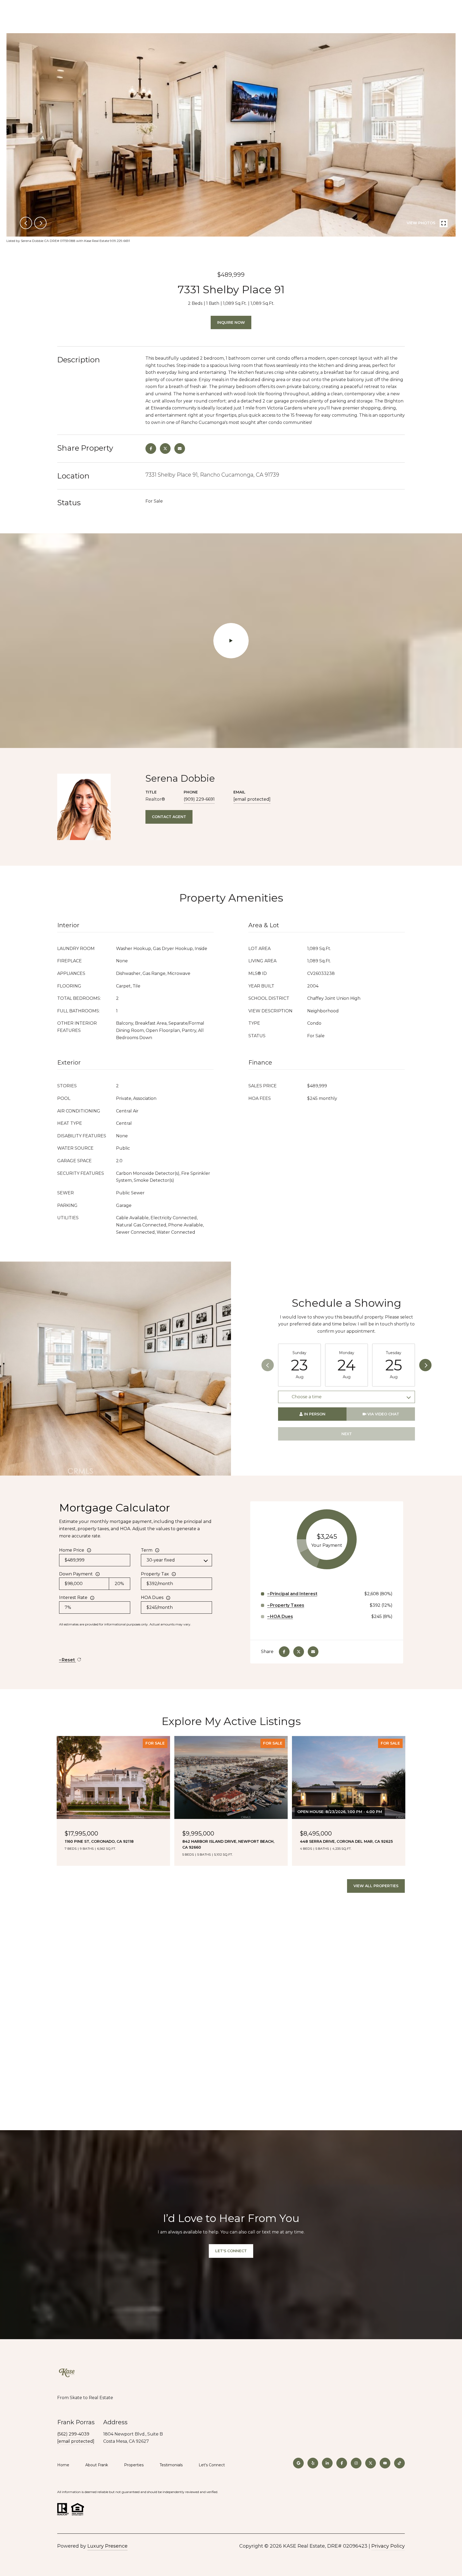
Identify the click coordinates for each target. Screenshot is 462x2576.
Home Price (72, 1550)
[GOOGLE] (298, 2463)
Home (63, 2465)
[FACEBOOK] (342, 2463)
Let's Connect (212, 2465)
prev (26, 223)
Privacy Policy (388, 2546)
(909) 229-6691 (199, 799)
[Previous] (268, 1365)
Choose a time (307, 1397)
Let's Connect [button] (231, 2251)
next (40, 223)
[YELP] (313, 2463)
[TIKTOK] (399, 2463)
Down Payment (76, 1574)
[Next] (425, 1365)
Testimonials (171, 2465)
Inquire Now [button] (231, 322)
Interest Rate (73, 1597)
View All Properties (376, 1886)
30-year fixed (161, 1560)
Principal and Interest (294, 1594)
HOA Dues (152, 1597)
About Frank (97, 2465)
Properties (134, 2465)
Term (147, 1550)
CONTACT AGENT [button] (169, 817)
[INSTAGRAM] (356, 2463)
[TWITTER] (371, 2463)
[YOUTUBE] (385, 2463)
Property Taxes (287, 1605)
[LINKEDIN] (327, 2463)
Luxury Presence (107, 2546)
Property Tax (155, 1574)
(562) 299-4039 (73, 2434)
